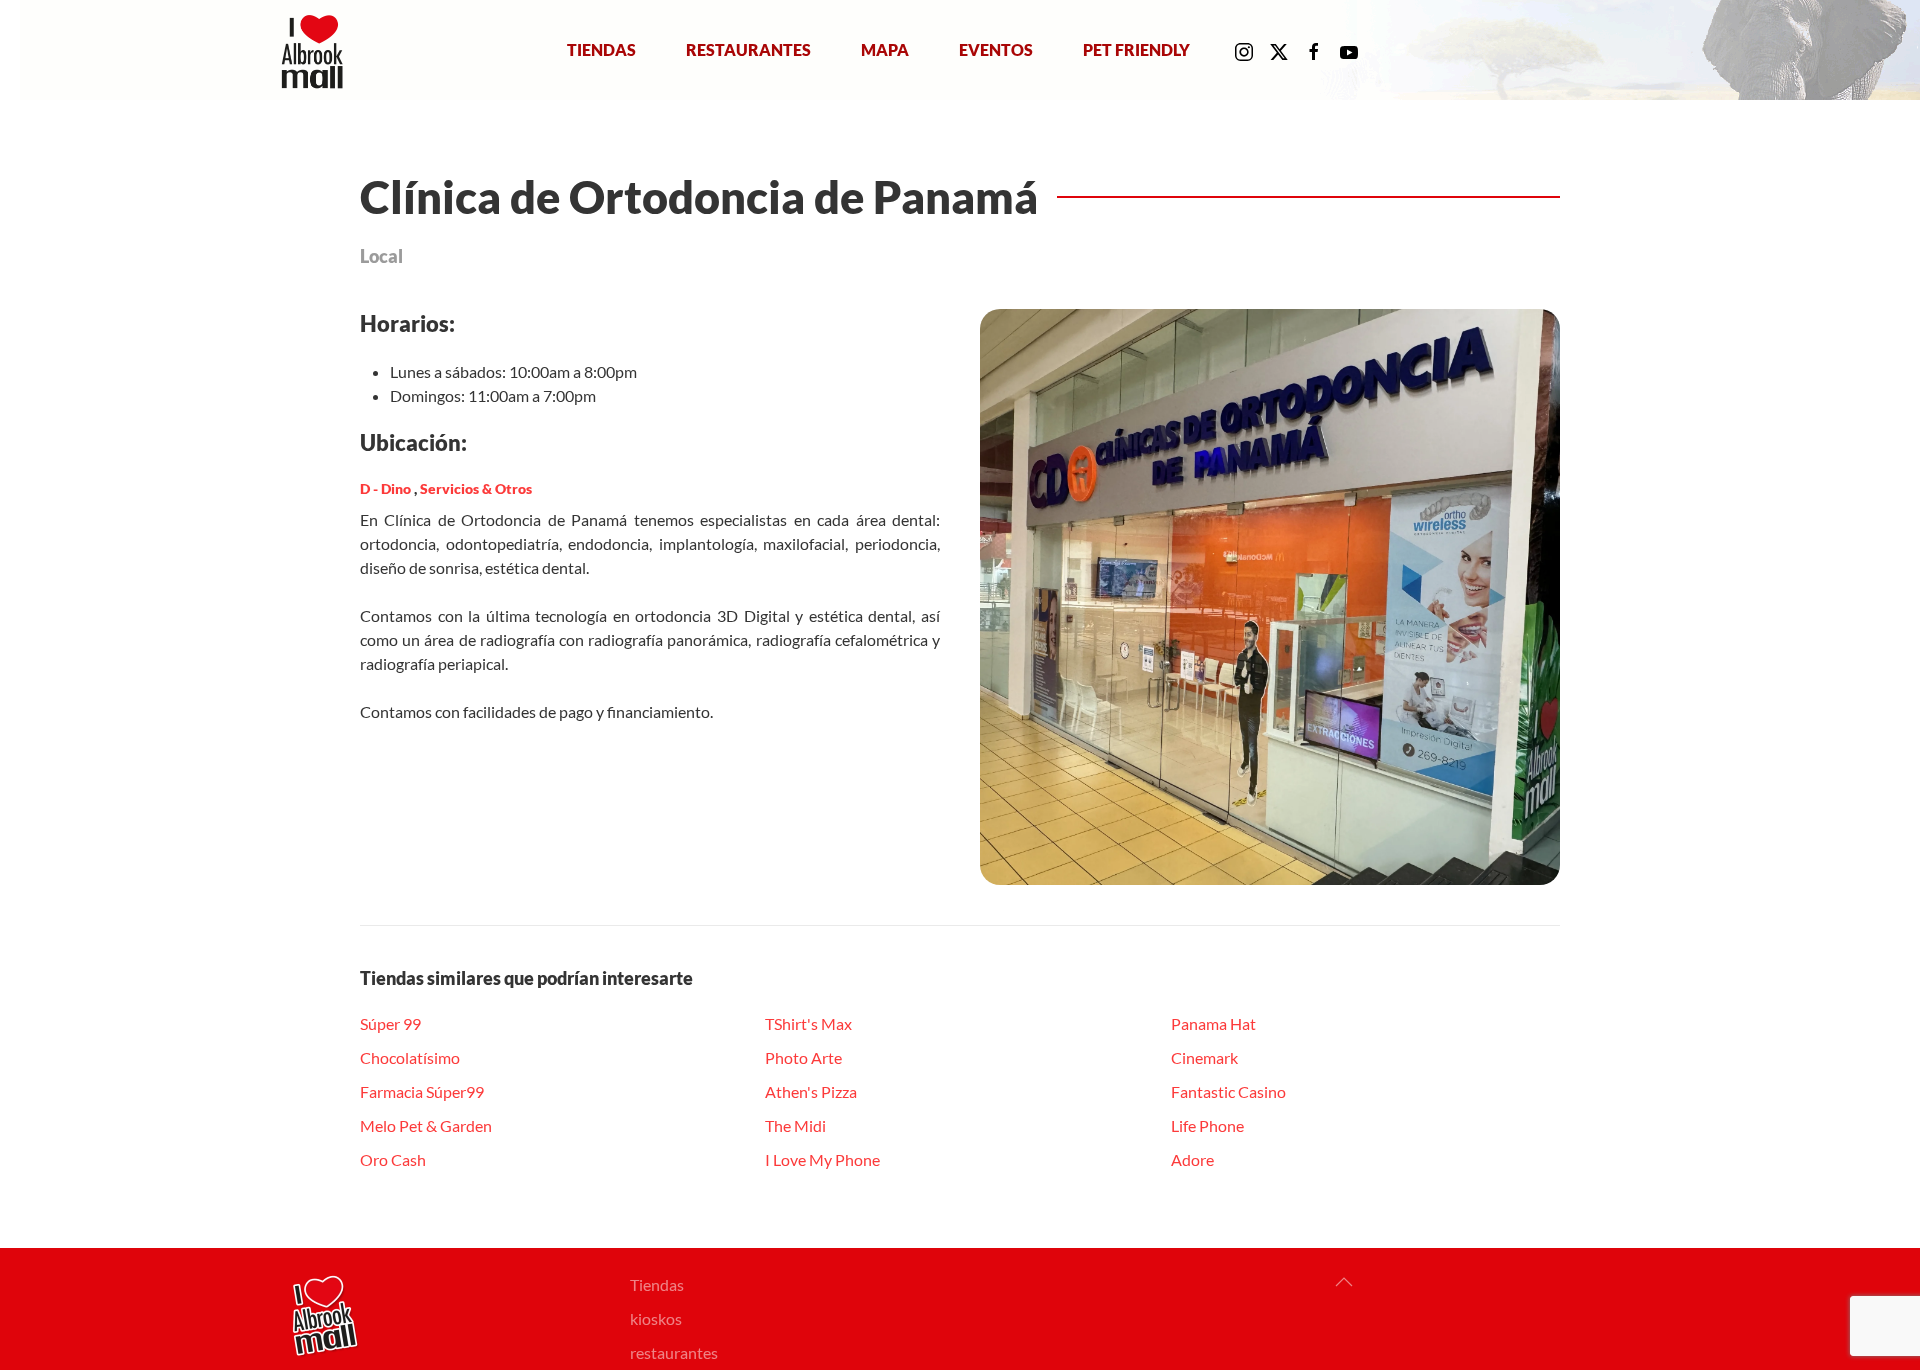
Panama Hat (1213, 1023)
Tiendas (601, 49)
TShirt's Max (808, 1023)
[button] (1344, 1282)
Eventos (996, 49)
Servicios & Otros (476, 488)
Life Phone (1207, 1125)
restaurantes (674, 1352)
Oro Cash (393, 1159)
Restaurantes (748, 49)
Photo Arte (803, 1057)
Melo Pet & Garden (426, 1125)
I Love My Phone (822, 1159)
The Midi (795, 1125)
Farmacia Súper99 (422, 1091)
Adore (1192, 1159)
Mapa (885, 49)
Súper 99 (390, 1023)
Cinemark (1204, 1057)
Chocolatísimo (410, 1057)
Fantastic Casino (1228, 1091)
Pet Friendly (1136, 49)
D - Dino (387, 488)
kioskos (656, 1318)
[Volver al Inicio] (316, 50)
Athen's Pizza (811, 1091)
